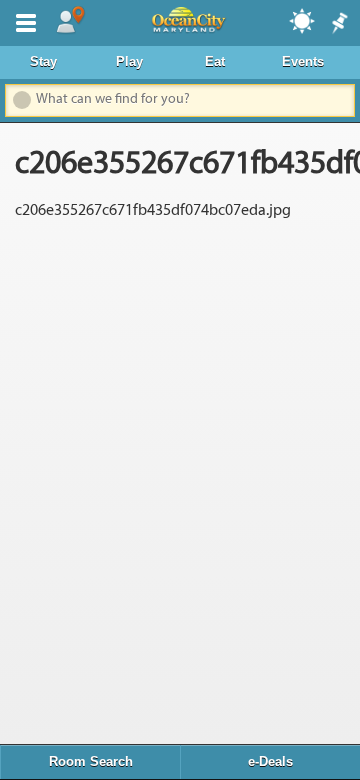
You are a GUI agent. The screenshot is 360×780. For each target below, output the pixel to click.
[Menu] (22, 21)
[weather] (303, 20)
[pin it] (338, 24)
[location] (70, 21)
